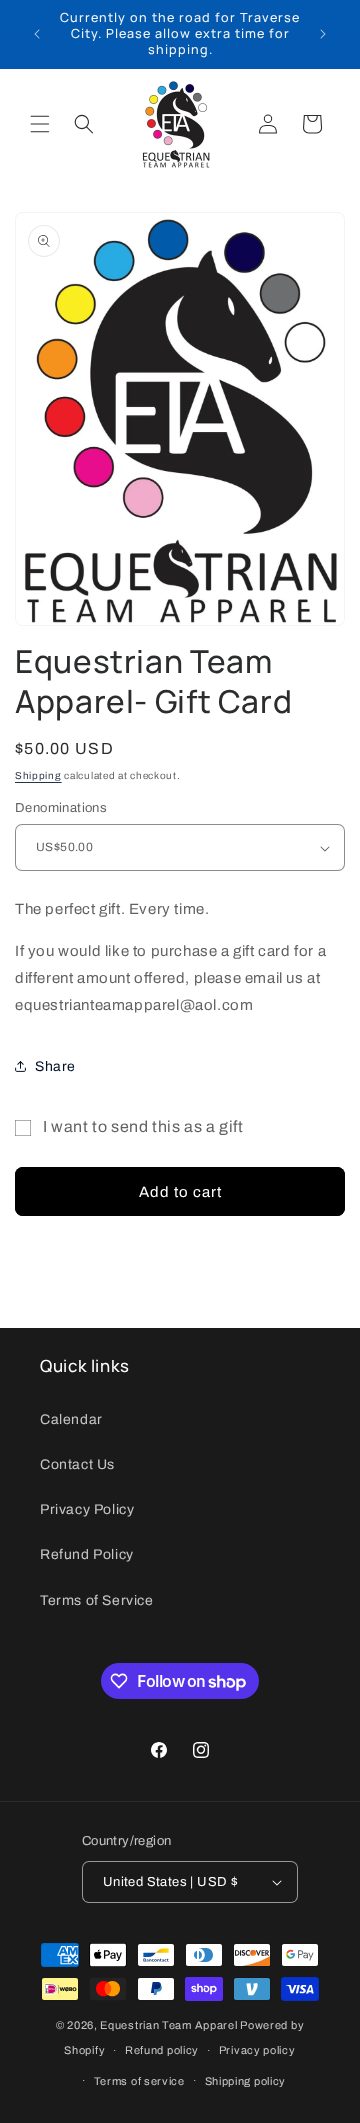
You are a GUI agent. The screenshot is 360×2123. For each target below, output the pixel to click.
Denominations (61, 808)
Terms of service (139, 2081)
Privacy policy (257, 2050)
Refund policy (162, 2050)
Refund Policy (87, 1554)
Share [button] (55, 1066)
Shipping (38, 775)
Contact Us (77, 1464)
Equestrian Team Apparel (168, 2025)
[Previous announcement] (37, 34)
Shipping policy (246, 2081)
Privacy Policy (87, 1509)
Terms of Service (97, 1600)
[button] (40, 124)
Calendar (71, 1419)
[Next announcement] (323, 34)
